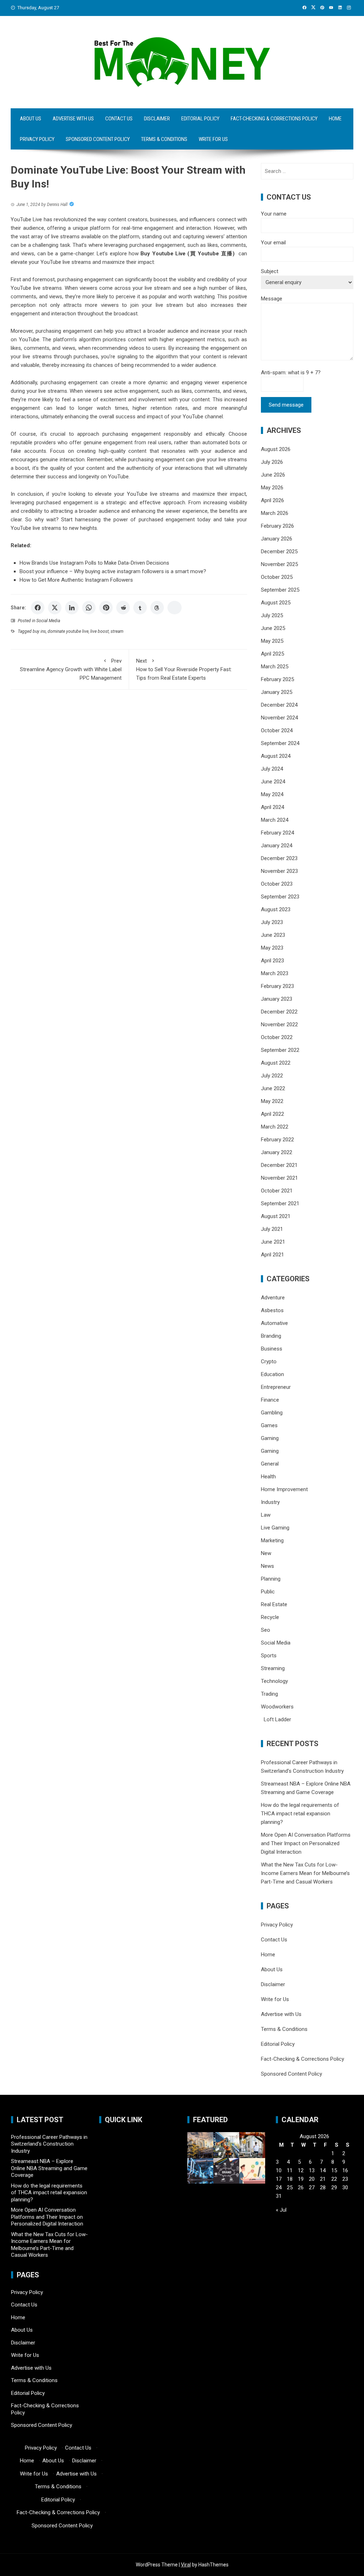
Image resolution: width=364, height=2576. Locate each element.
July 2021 (272, 1229)
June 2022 (273, 1088)
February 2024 (277, 833)
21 (323, 2179)
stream (117, 631)
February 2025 (277, 679)
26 (301, 2188)
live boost (100, 631)
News (267, 1566)
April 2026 (272, 500)
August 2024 (276, 756)
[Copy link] (175, 608)
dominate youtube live (68, 631)
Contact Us (119, 119)
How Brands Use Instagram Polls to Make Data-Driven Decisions (94, 563)
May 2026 (272, 488)
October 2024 (277, 730)
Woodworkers (277, 1707)
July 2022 (272, 1076)
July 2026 (272, 462)
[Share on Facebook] (38, 608)
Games (269, 1425)
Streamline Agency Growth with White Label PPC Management (71, 669)
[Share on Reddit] (123, 608)
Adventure (273, 1298)
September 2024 (280, 743)
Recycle (270, 1617)
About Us (31, 119)
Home (335, 119)
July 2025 (272, 615)
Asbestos (272, 1310)
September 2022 (280, 1050)
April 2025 (272, 654)
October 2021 (277, 1191)
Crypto (269, 1362)
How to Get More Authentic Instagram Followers (76, 580)
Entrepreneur (276, 1387)
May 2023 (272, 948)
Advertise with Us (73, 119)
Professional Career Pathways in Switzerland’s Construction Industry (49, 2144)
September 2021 (280, 1203)
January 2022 (277, 1152)
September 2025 (280, 590)
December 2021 (279, 1165)
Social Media (48, 621)
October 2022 (277, 1037)
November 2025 (279, 564)
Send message (286, 405)
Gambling (272, 1413)
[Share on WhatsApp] (89, 608)
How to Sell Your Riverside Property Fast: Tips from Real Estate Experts (184, 669)
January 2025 (277, 692)
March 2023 (275, 973)
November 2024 (279, 718)
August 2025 (276, 603)
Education (272, 1374)
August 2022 (276, 1063)
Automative (274, 1323)
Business (272, 1349)
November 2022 (279, 1025)
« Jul (281, 2210)
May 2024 (272, 794)
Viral (186, 2565)
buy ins (39, 631)
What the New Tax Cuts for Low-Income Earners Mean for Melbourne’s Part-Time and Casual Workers (305, 1873)
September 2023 (280, 897)
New (266, 1553)
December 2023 (279, 858)
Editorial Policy (200, 119)
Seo (266, 1630)
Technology (274, 1681)
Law (266, 1515)
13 (312, 2170)
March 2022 (275, 1127)
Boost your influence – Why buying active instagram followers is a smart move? (113, 571)
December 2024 (279, 705)
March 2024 (275, 820)
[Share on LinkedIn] (72, 608)
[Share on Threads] (157, 608)
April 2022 (272, 1114)
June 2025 (273, 628)
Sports (269, 1656)
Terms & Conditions (164, 139)
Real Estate (274, 1604)
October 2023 (277, 884)
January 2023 (277, 999)
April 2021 (272, 1255)
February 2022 (277, 1140)
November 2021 (279, 1178)
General (270, 1464)
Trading (269, 1694)
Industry (270, 1502)
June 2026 (273, 475)
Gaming (270, 1438)
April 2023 (272, 961)
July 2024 (272, 769)
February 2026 (277, 526)
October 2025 (277, 577)
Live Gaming (275, 1528)
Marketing (272, 1540)
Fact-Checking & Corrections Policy (274, 119)
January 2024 (277, 846)
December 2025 (279, 551)
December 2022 (279, 1012)
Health (268, 1477)
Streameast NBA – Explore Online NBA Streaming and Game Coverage (49, 2168)
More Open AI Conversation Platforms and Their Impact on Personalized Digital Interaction (306, 1843)
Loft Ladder (276, 1719)
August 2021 (276, 1216)
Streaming (273, 1668)
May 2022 (272, 1101)
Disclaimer (157, 119)
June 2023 (273, 935)
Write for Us (213, 139)
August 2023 (276, 909)
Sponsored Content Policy (98, 139)
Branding (271, 1336)
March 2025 (275, 667)
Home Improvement (284, 1489)
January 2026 (277, 539)
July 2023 (272, 922)
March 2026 (275, 513)
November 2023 (279, 871)
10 (279, 2170)
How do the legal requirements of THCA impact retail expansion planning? (300, 1814)
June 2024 (273, 782)
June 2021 (273, 1242)
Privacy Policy (37, 139)
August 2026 (276, 449)
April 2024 (272, 807)
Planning (271, 1579)
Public (268, 1592)
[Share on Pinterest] (106, 608)
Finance (270, 1400)
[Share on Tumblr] (140, 608)
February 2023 (277, 986)
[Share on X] (55, 608)
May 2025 (272, 641)
